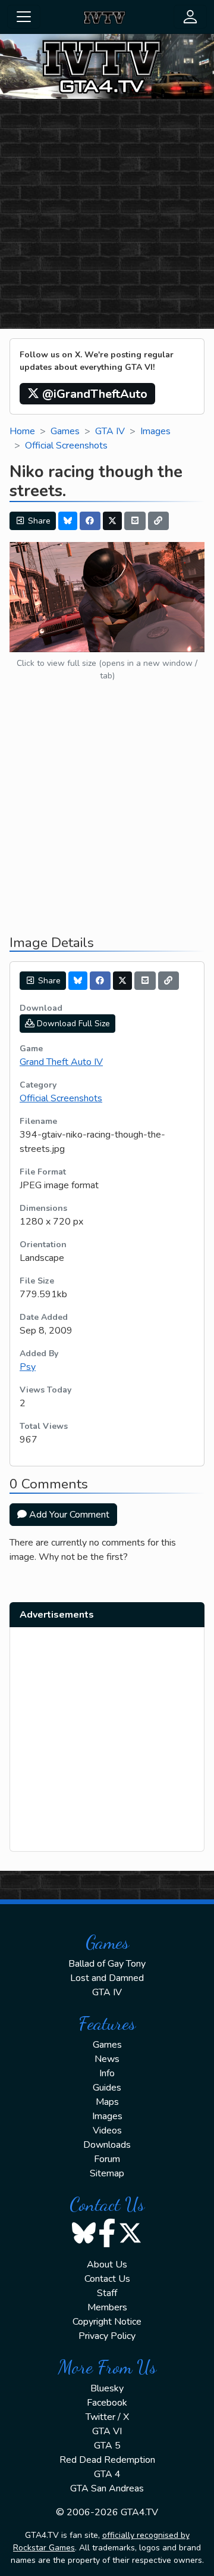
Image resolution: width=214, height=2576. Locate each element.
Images (155, 431)
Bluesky (107, 2388)
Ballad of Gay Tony (107, 1964)
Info (107, 2073)
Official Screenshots (66, 446)
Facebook (107, 2403)
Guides (107, 2088)
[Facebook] (90, 521)
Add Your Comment (68, 1515)
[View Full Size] (107, 596)
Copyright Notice (107, 2322)
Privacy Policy (107, 2336)
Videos (107, 2130)
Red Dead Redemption (107, 2460)
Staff (107, 2293)
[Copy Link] (159, 521)
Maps (107, 2102)
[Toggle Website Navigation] (24, 17)
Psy (28, 1367)
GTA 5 (107, 2446)
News (107, 2059)
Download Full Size (72, 1024)
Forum (107, 2159)
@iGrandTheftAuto (93, 394)
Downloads (107, 2145)
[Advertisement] (107, 216)
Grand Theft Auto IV (61, 1062)
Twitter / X (107, 2417)
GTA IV (110, 431)
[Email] (135, 521)
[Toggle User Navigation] (190, 17)
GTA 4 (107, 2474)
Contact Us (107, 2279)
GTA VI (107, 2431)
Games (65, 431)
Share (38, 521)
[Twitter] (112, 521)
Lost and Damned (107, 1978)
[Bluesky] (68, 521)
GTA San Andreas (107, 2488)
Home (22, 431)
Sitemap (107, 2173)
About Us (107, 2264)
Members (107, 2307)
